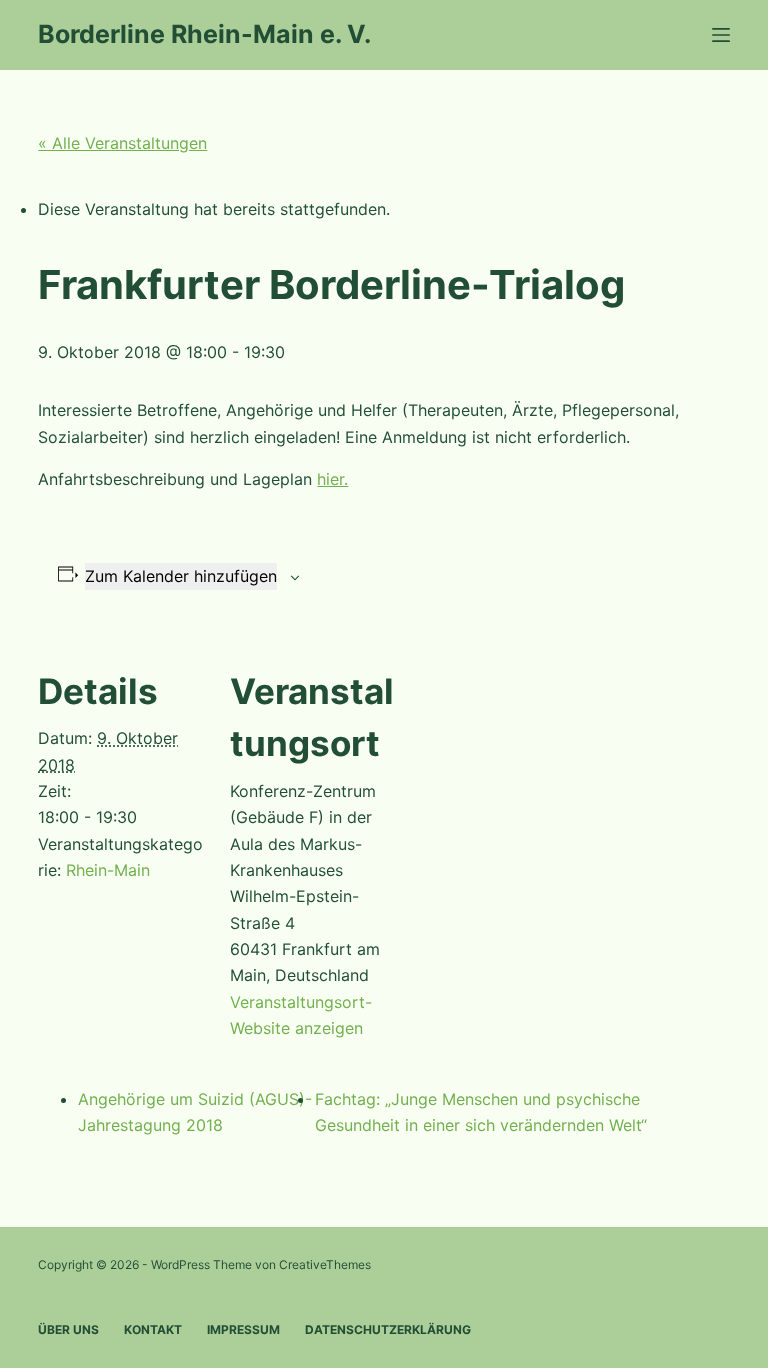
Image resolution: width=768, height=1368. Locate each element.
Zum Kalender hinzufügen (181, 576)
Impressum (243, 1329)
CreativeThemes (325, 1264)
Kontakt (153, 1329)
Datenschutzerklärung (388, 1329)
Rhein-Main (108, 870)
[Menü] (721, 35)
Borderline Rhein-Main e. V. (204, 34)
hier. (332, 479)
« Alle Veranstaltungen (122, 143)
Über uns (68, 1329)
